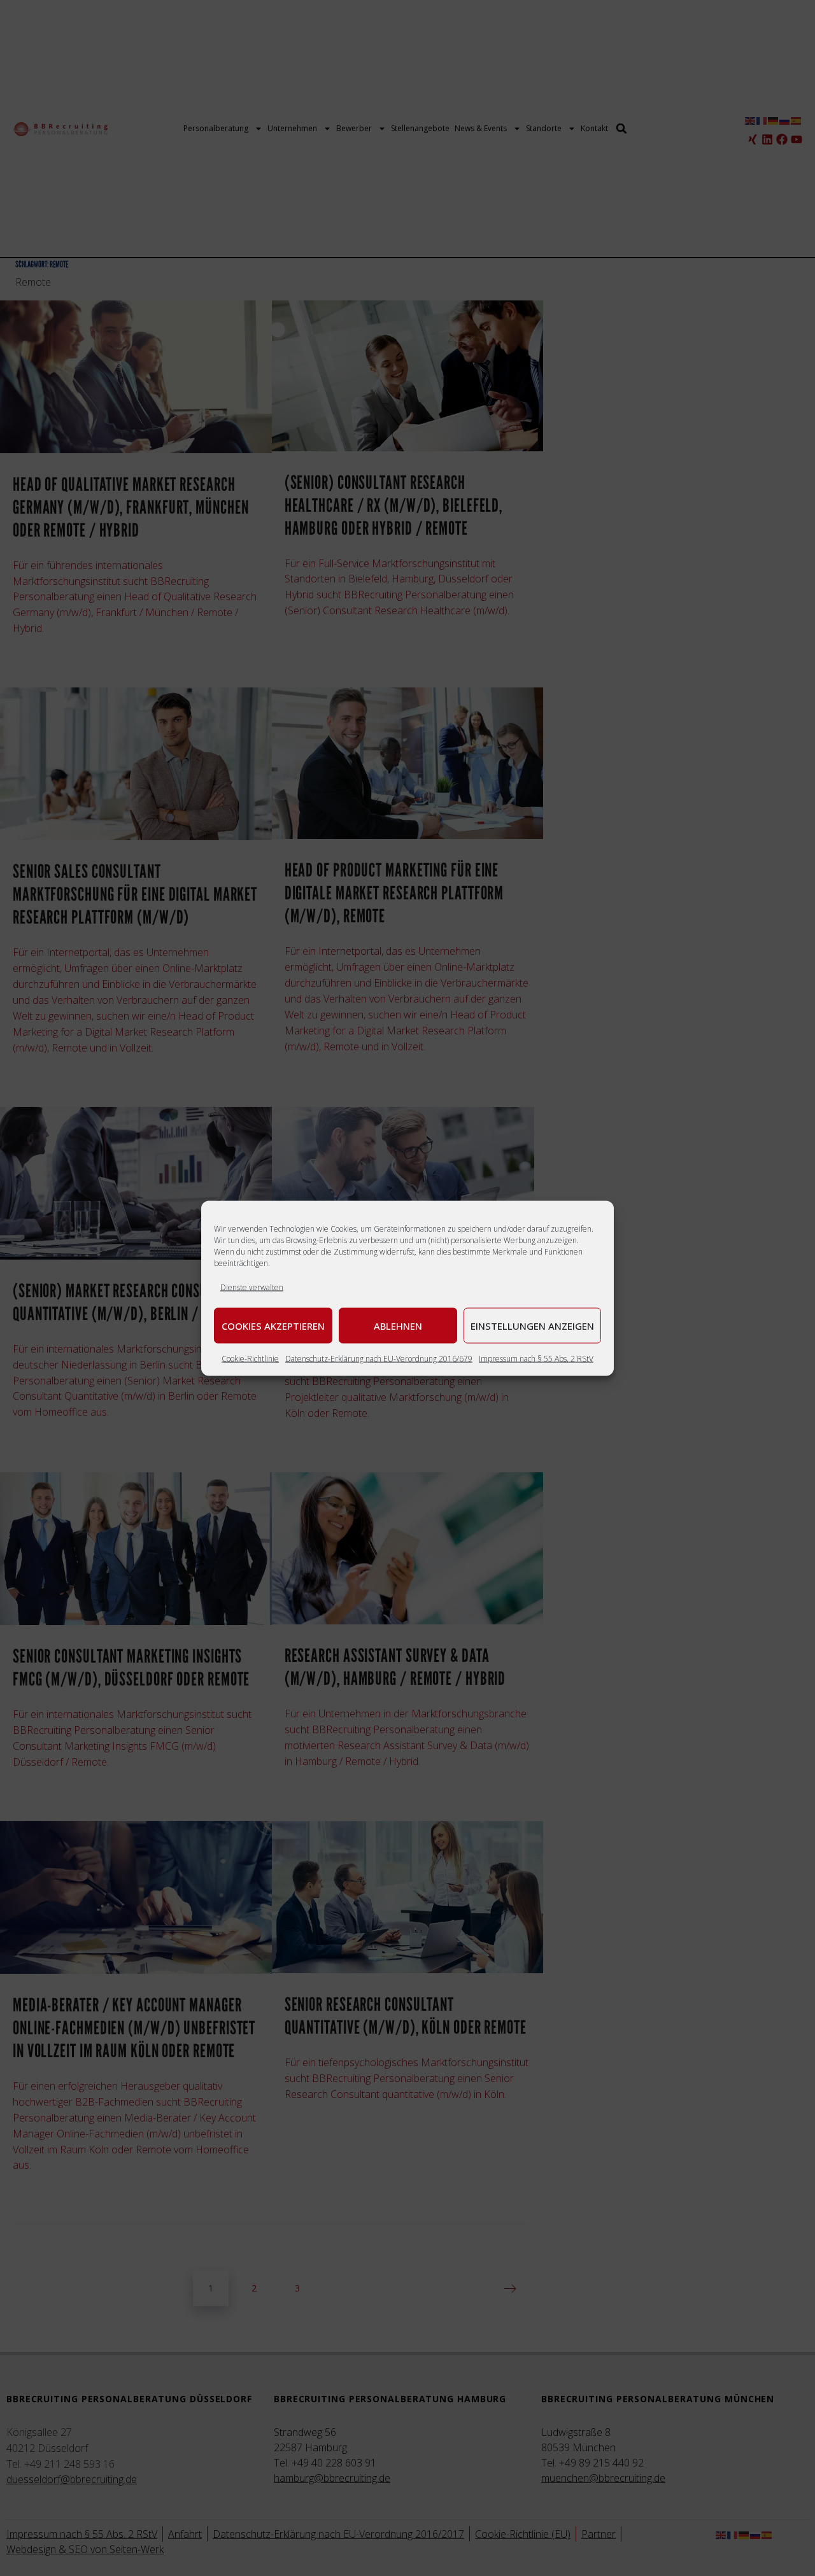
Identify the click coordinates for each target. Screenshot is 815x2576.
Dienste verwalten (252, 1287)
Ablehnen (398, 1325)
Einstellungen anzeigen (532, 1325)
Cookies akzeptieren (273, 1325)
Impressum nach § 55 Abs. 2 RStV (536, 1358)
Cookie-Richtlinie (250, 1358)
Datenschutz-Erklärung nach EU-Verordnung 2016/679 (379, 1358)
